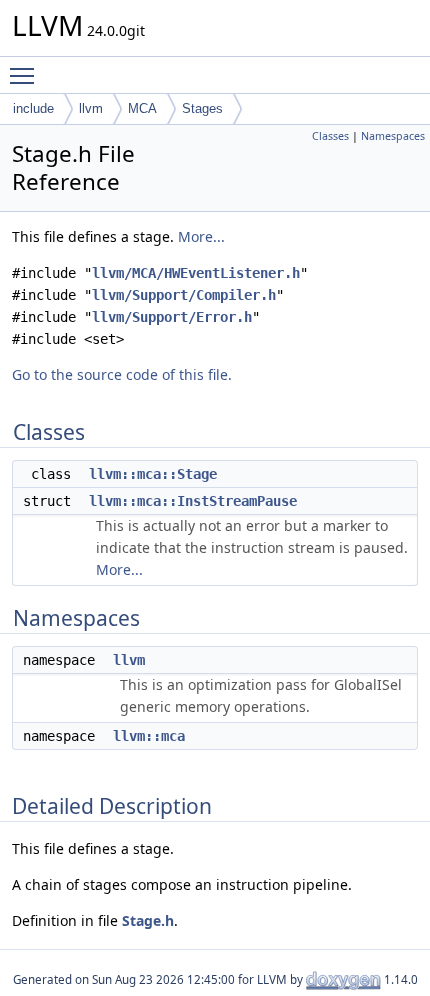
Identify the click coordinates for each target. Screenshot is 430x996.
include (33, 108)
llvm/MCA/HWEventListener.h (196, 273)
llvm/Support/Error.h (172, 317)
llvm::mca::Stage (153, 474)
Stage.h (148, 920)
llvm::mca (149, 736)
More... (201, 236)
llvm (91, 108)
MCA (142, 108)
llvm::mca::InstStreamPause (193, 501)
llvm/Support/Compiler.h (184, 295)
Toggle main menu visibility (26, 75)
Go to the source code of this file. (122, 374)
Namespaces (393, 136)
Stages (202, 108)
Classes (330, 136)
